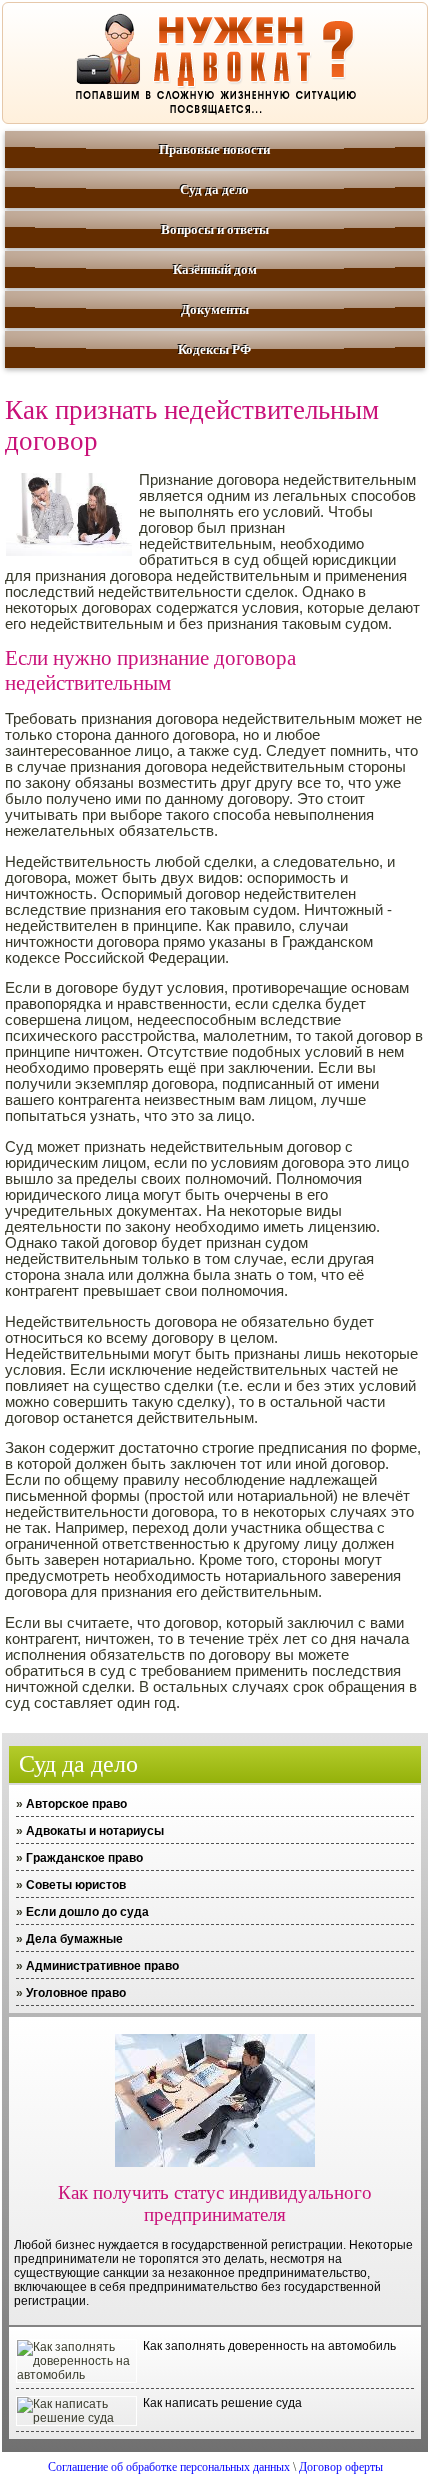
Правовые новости (214, 149)
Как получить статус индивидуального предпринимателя (215, 2203)
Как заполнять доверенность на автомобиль (269, 2346)
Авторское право (76, 1804)
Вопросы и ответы (215, 229)
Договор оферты (341, 2467)
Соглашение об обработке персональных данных (169, 2467)
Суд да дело (214, 189)
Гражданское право (84, 1858)
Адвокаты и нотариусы (95, 1831)
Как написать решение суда (222, 2403)
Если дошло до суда (87, 1912)
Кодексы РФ (214, 349)
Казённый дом (215, 269)
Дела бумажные (74, 1939)
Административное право (102, 1966)
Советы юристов (76, 1885)
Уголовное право (76, 1993)
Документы (215, 309)
